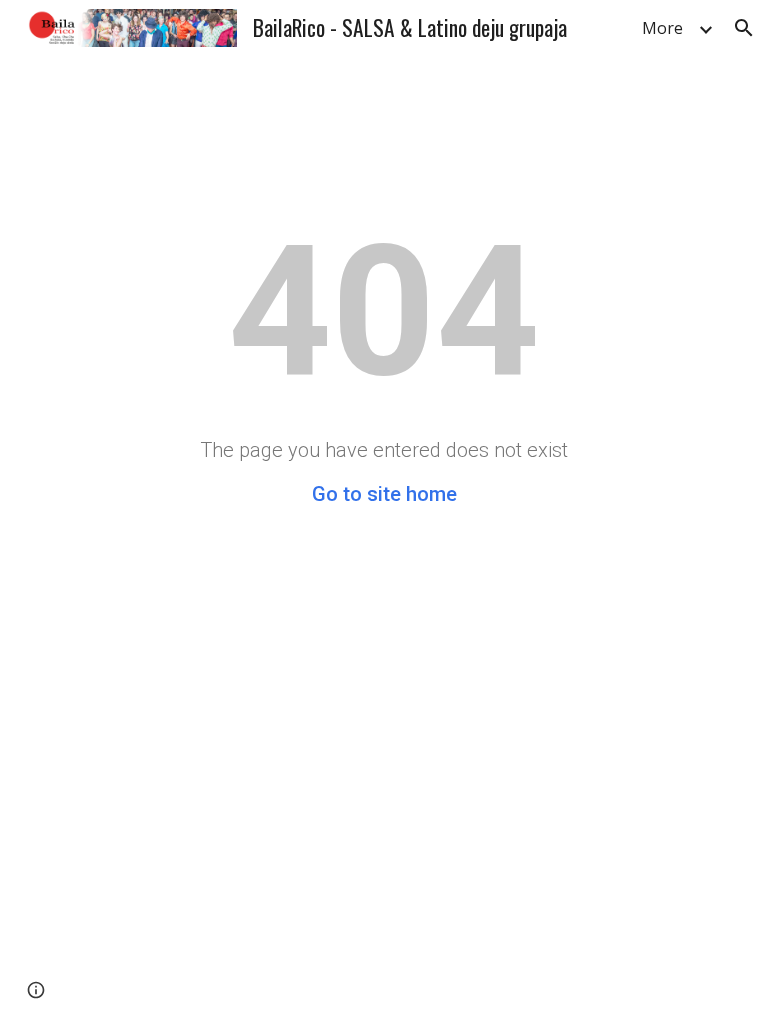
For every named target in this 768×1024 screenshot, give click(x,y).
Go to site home (384, 494)
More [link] (662, 28)
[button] (744, 28)
